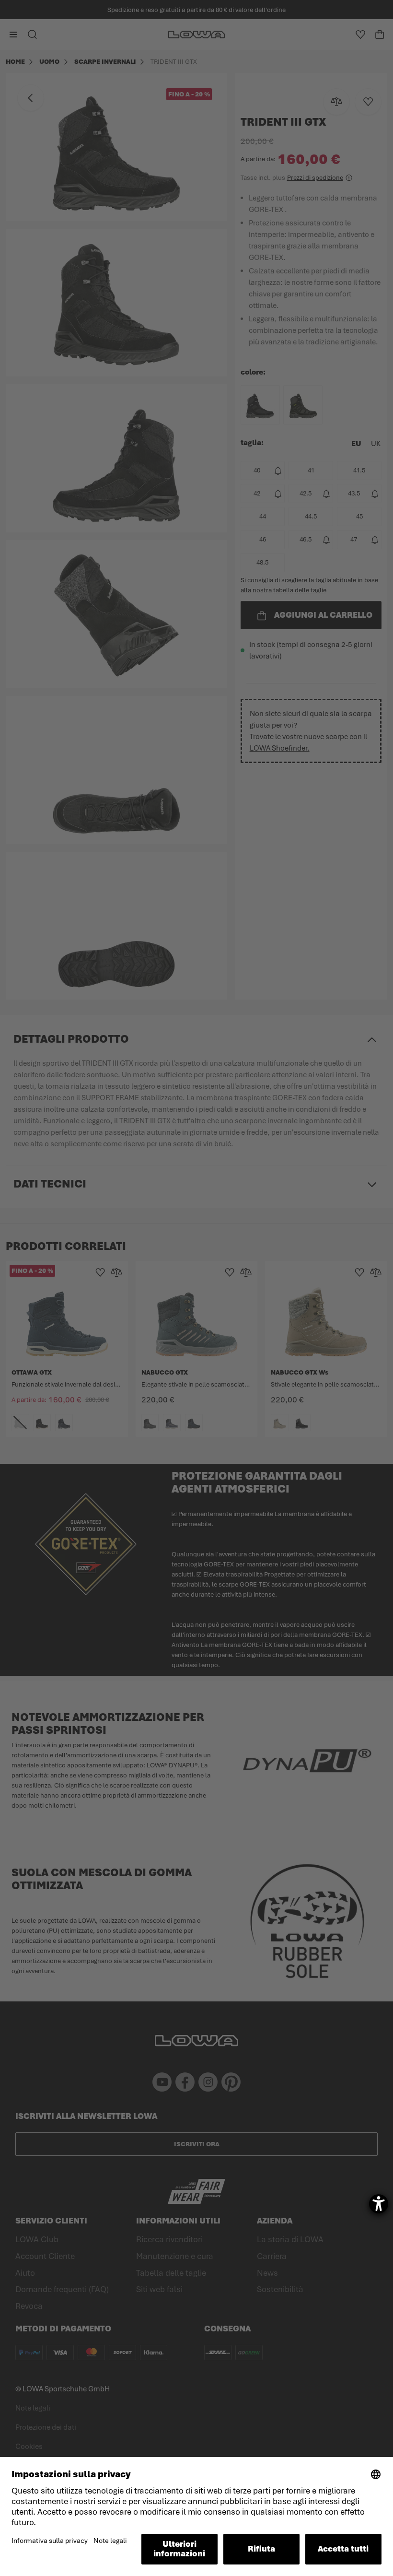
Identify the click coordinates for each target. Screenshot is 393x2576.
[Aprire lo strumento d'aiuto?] (379, 2204)
